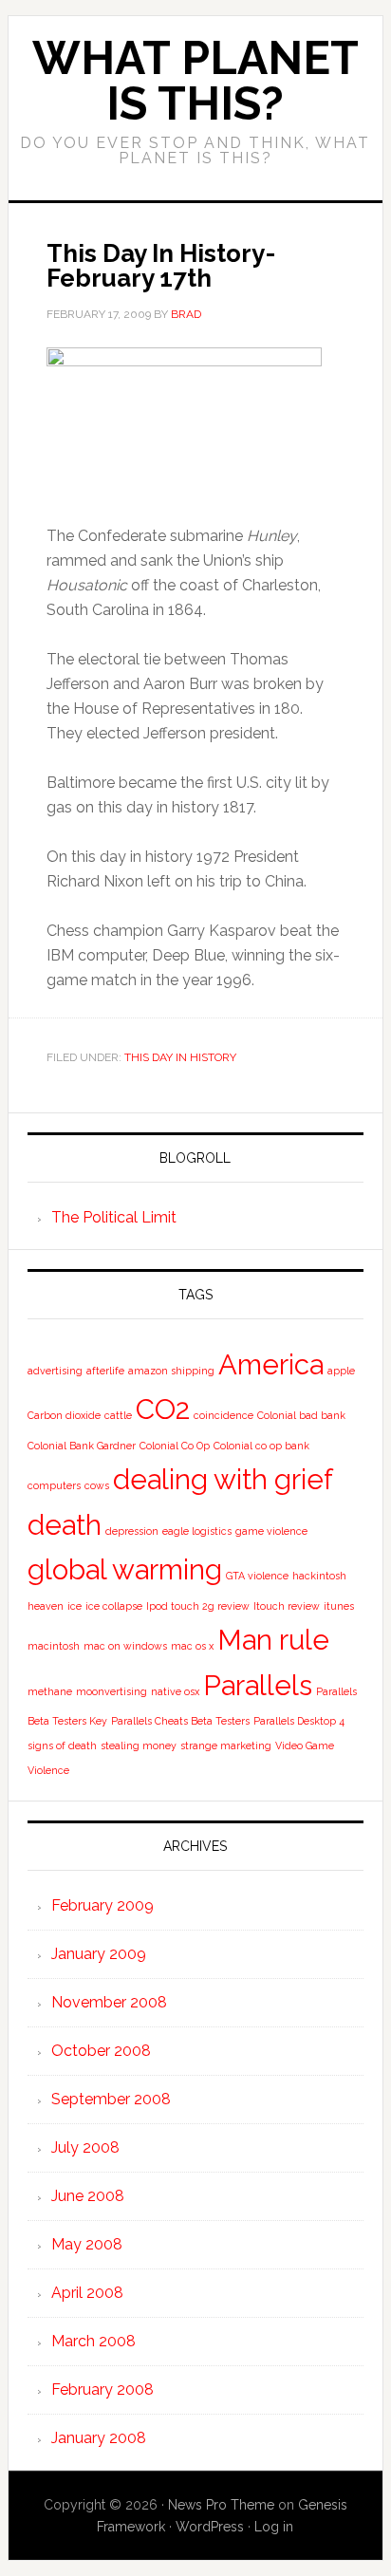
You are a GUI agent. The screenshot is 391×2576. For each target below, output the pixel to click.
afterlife (105, 1371)
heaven (46, 1606)
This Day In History (180, 1057)
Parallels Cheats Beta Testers (180, 1721)
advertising (55, 1371)
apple (341, 1371)
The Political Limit (114, 1217)
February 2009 (102, 1905)
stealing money (139, 1745)
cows (97, 1485)
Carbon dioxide (64, 1415)
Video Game (305, 1745)
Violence (48, 1770)
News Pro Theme (221, 2505)
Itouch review (287, 1606)
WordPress (210, 2527)
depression (132, 1531)
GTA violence (257, 1576)
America (271, 1364)
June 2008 (88, 2196)
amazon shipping (171, 1371)
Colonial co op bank (261, 1446)
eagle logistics (197, 1531)
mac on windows (125, 1646)
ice (74, 1606)
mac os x (192, 1646)
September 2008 (111, 2099)
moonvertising (112, 1691)
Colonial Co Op (175, 1446)
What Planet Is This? (195, 81)
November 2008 (109, 2002)
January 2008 (99, 2438)
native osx (175, 1691)
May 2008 (87, 2244)
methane (50, 1691)
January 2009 (99, 1954)
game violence (271, 1531)
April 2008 (87, 2293)
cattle (118, 1415)
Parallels (258, 1685)
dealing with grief (223, 1479)
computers (54, 1485)
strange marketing (226, 1745)
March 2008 (93, 2341)
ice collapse (114, 1606)
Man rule (273, 1640)
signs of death (62, 1745)
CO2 (163, 1409)
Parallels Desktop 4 (299, 1721)
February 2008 (102, 2389)
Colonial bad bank (301, 1415)
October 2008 (101, 2051)
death (65, 1525)
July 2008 (85, 2147)
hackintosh (319, 1576)
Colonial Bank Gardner (82, 1446)
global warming (125, 1569)
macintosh (54, 1646)
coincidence (223, 1415)
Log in (274, 2527)
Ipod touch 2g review (198, 1606)
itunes (339, 1606)
